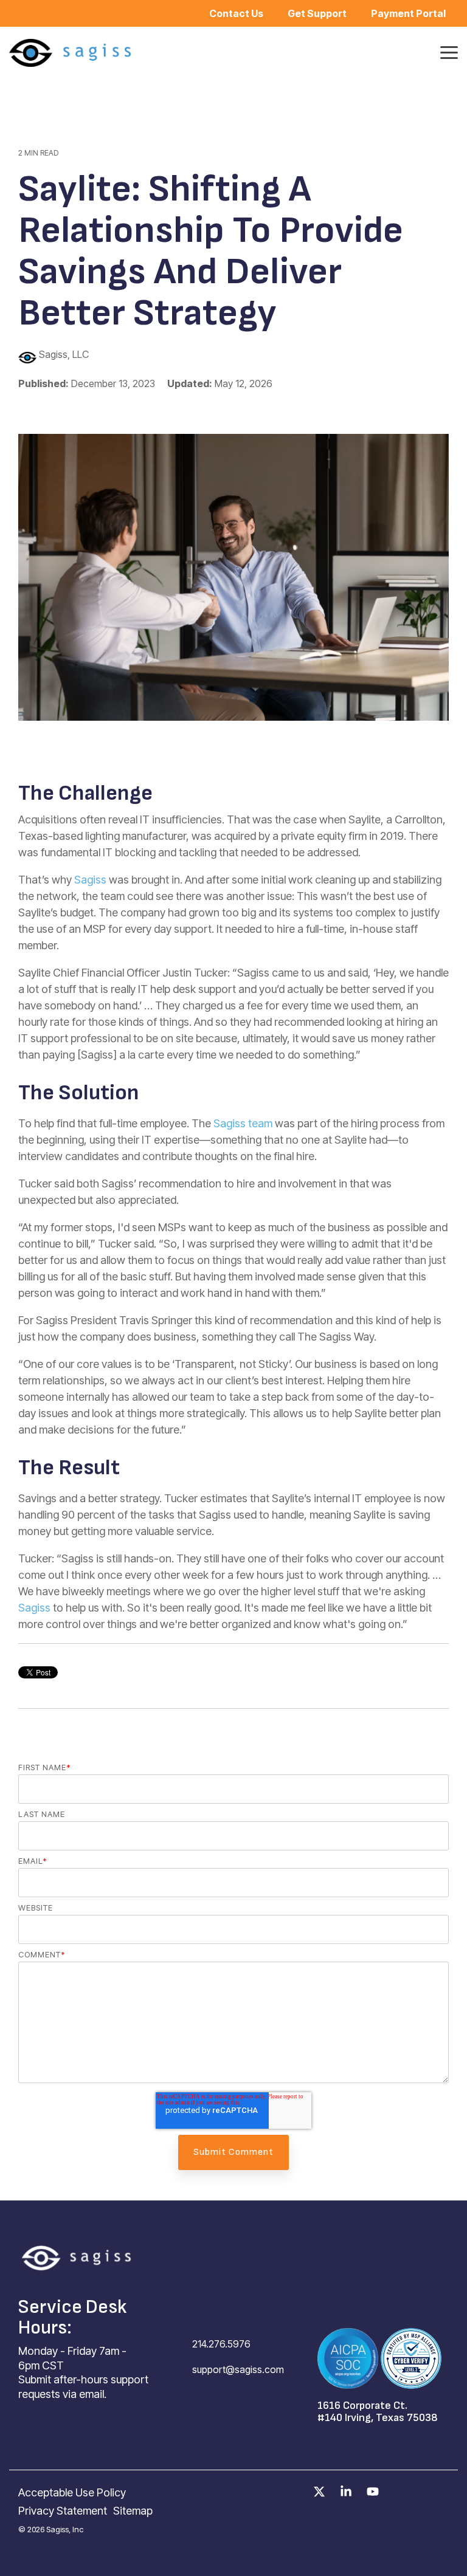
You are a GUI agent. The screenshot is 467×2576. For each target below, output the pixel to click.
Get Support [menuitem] (317, 13)
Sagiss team (243, 1123)
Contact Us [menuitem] (236, 13)
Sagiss (90, 880)
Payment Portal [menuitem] (408, 13)
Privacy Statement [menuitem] (63, 2511)
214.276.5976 (221, 2344)
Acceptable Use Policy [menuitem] (72, 2492)
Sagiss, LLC (63, 354)
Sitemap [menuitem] (133, 2511)
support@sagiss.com (238, 2369)
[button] (449, 52)
